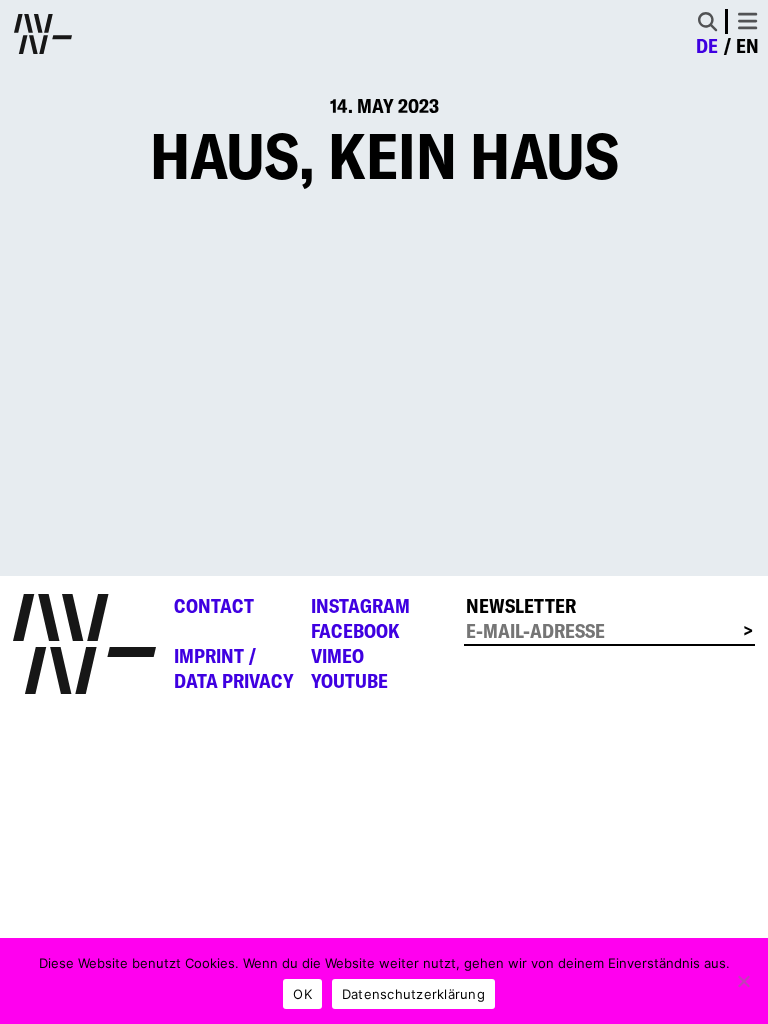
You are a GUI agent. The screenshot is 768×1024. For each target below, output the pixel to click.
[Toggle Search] (707, 21)
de (707, 46)
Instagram (360, 606)
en (747, 46)
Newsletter (521, 606)
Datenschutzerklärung (413, 994)
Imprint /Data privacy (234, 668)
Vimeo (337, 656)
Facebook (355, 631)
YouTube (349, 681)
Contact (214, 606)
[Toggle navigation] (747, 21)
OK (302, 994)
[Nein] (743, 981)
